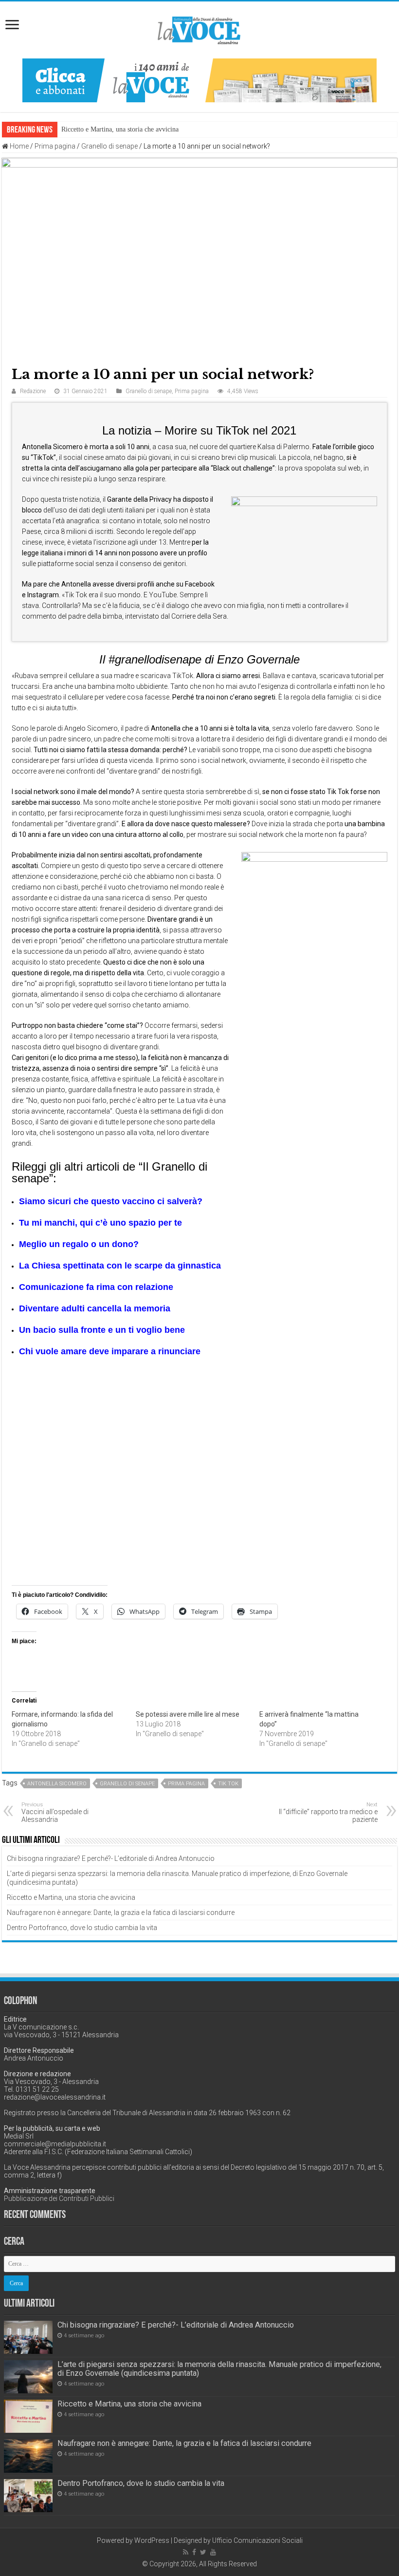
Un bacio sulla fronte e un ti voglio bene (102, 1330)
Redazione (33, 391)
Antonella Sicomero (57, 1784)
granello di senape (127, 1784)
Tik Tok (228, 1784)
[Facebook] (194, 2552)
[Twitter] (203, 2552)
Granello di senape (109, 146)
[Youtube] (213, 2552)
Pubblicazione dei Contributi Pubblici (59, 2198)
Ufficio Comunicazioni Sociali (257, 2540)
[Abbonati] (199, 80)
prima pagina (186, 1784)
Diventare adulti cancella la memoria (95, 1308)
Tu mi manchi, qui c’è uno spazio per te (100, 1223)
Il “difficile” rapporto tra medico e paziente (328, 1812)
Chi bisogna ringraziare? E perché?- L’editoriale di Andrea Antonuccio (111, 1858)
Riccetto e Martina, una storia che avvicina (71, 1897)
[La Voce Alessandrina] (199, 28)
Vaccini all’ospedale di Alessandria (55, 1812)
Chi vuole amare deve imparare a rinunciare (110, 1351)
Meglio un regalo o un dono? (79, 1244)
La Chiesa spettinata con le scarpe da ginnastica (120, 1266)
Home (18, 146)
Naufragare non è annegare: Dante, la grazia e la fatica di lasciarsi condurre (165, 129)
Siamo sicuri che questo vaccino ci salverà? (111, 1201)
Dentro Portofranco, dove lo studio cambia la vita (82, 1928)
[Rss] (186, 2552)
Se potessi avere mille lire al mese (188, 1714)
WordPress (152, 2540)
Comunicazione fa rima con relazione (96, 1287)
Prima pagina (55, 146)
